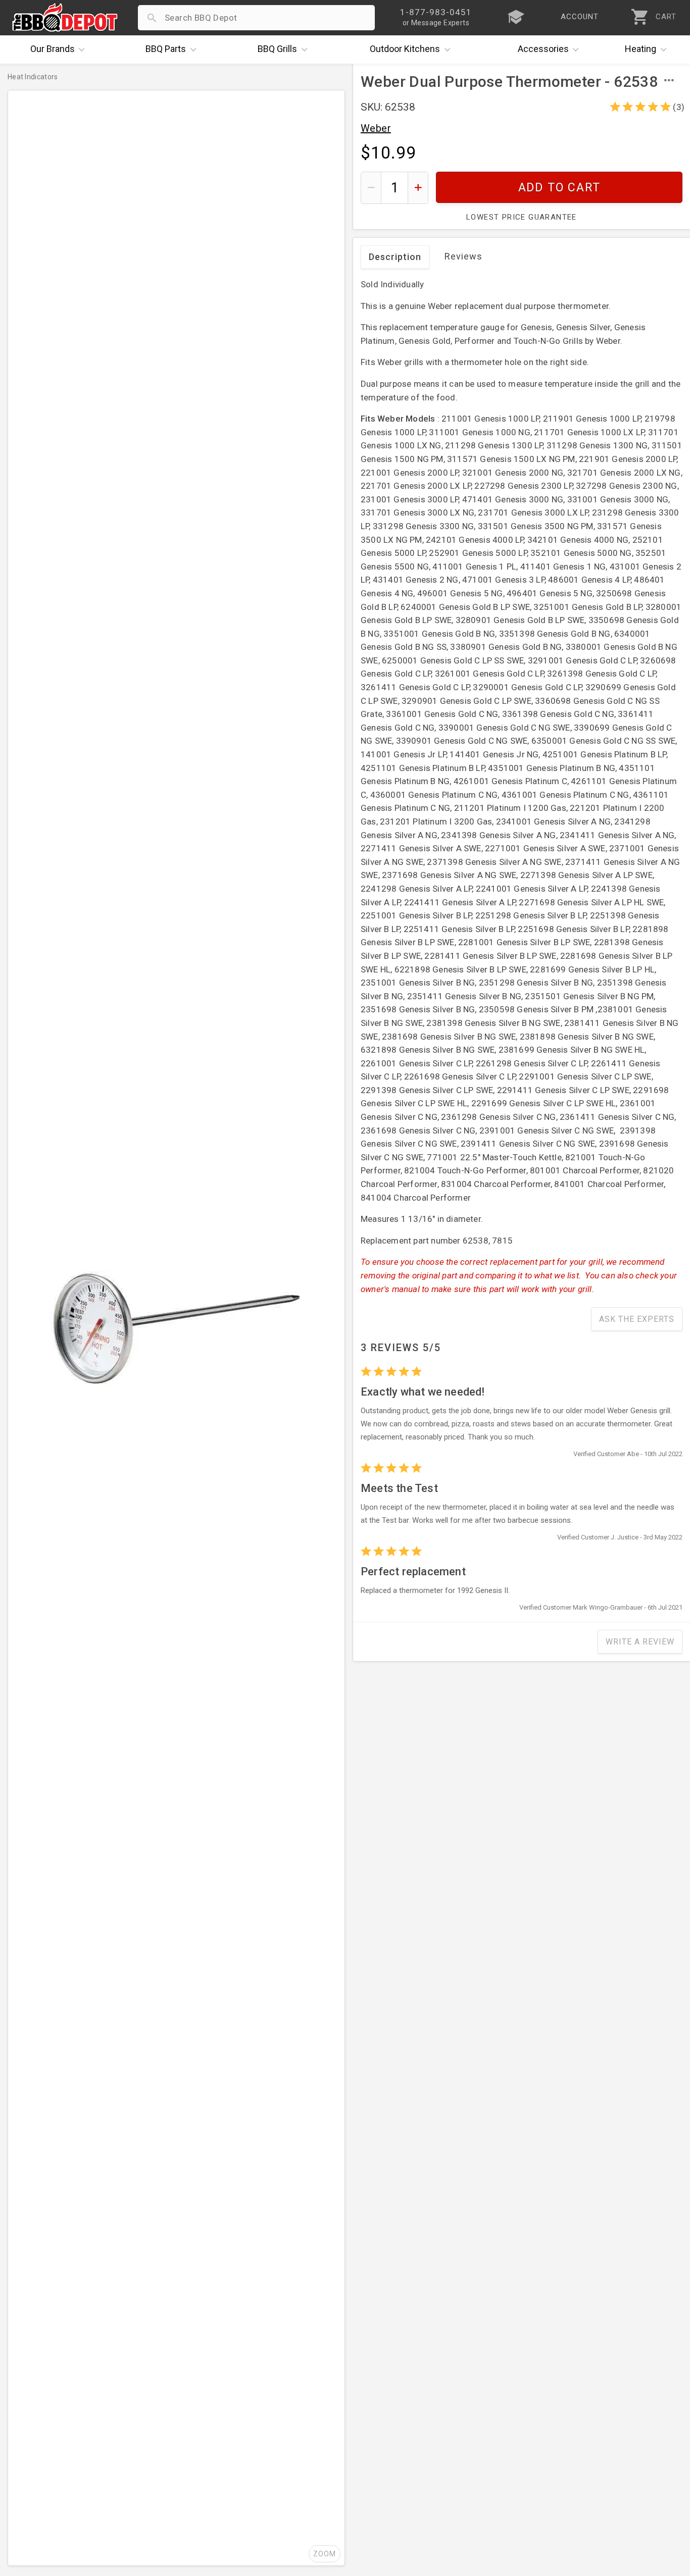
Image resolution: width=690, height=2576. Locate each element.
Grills (277, 49)
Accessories (543, 49)
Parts (166, 49)
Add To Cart (559, 188)
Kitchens (405, 49)
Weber (376, 128)
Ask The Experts (637, 1319)
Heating (640, 49)
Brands (53, 49)
